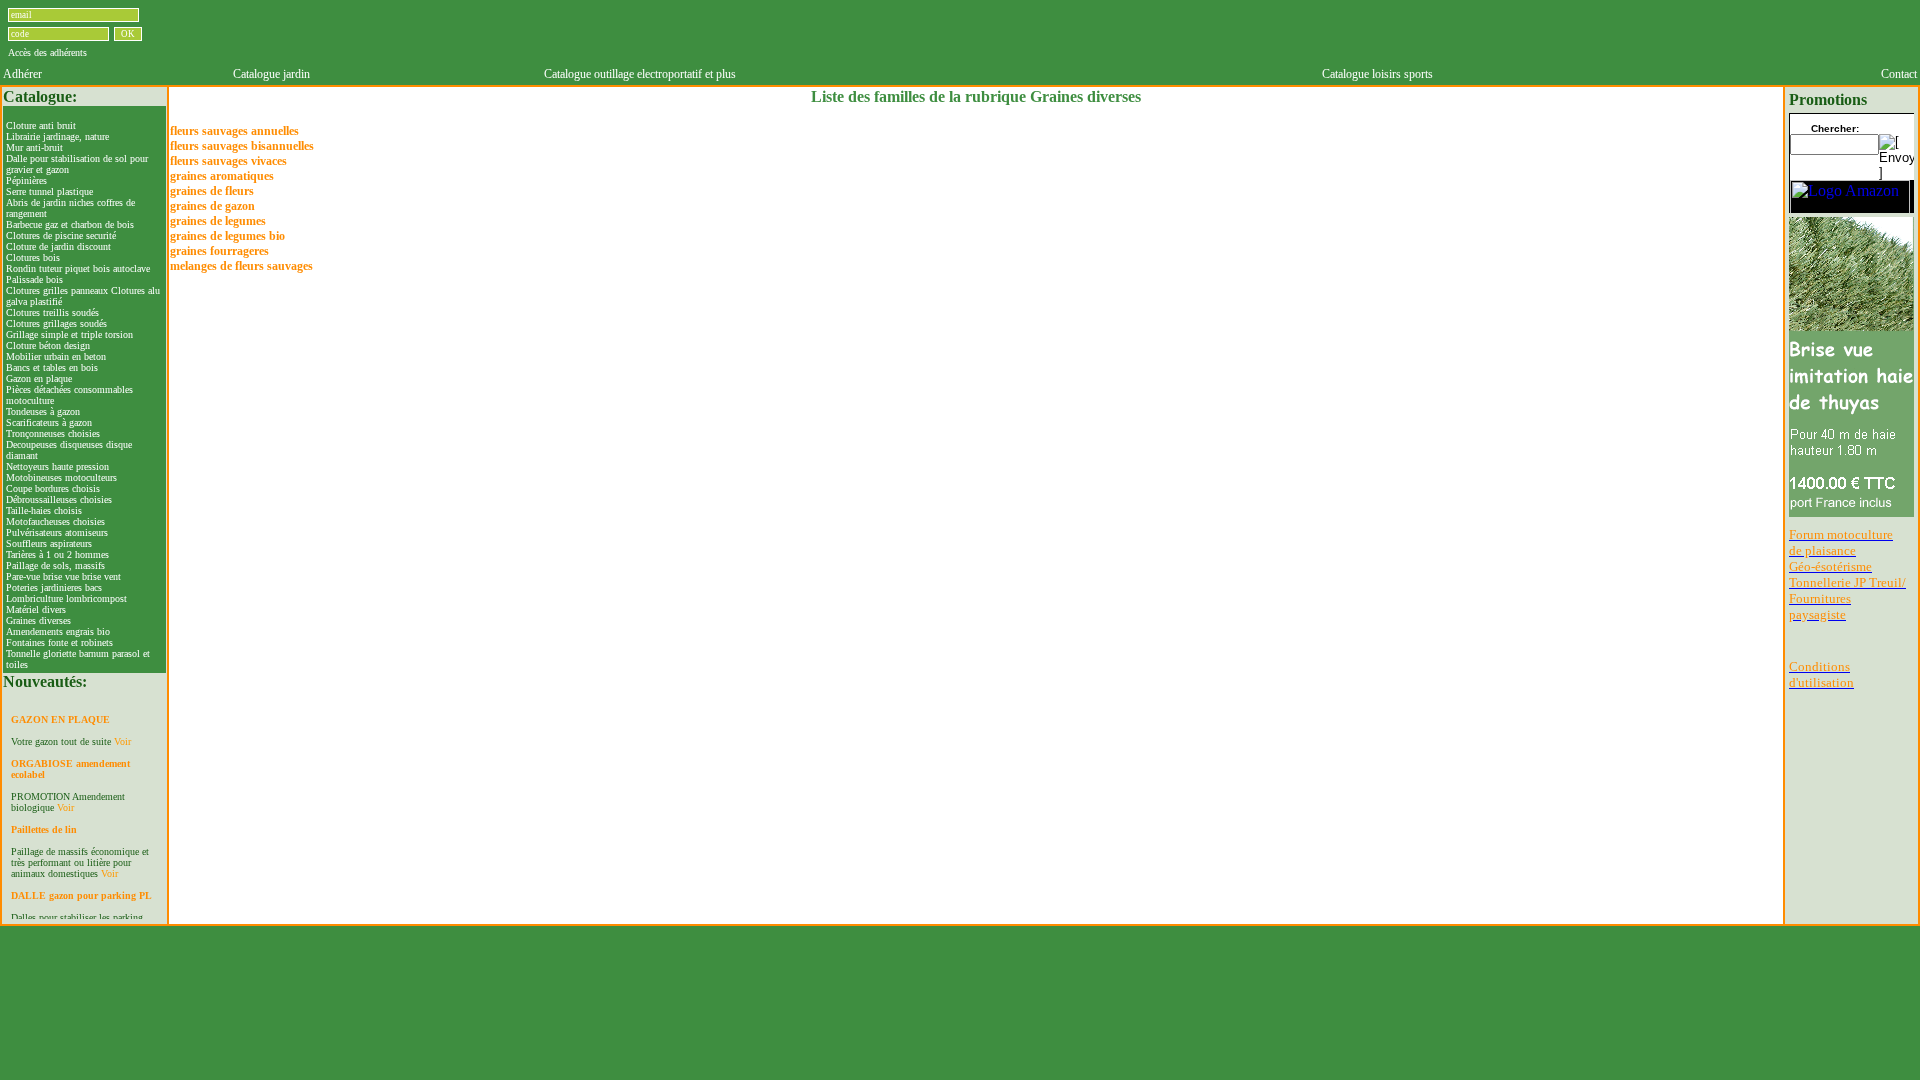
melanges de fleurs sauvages (241, 266)
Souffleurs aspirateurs (49, 543)
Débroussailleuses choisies (59, 499)
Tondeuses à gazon (43, 411)
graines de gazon (212, 206)
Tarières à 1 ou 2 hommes (57, 554)
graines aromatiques (222, 176)
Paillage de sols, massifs (55, 565)
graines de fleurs (212, 191)
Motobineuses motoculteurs (61, 477)
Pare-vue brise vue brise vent (63, 576)
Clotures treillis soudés (52, 312)
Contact (1899, 74)
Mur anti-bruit (34, 147)
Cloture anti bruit (41, 125)
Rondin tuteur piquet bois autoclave (78, 268)
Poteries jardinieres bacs (54, 587)
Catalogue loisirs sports (1377, 74)
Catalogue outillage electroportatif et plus (640, 74)
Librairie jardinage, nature (57, 136)
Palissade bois (34, 279)
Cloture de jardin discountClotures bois (58, 252)
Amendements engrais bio (58, 631)
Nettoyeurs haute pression (57, 466)
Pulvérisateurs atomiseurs (57, 532)
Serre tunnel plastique (49, 191)
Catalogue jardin (271, 74)
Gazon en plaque (39, 378)
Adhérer (22, 74)
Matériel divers (36, 609)
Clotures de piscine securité (61, 235)
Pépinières (26, 180)
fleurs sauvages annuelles (234, 131)
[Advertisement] (1074, 33)
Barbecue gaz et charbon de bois (70, 224)
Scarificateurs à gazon (49, 422)
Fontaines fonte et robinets (59, 642)
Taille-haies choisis (44, 510)
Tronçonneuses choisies (53, 433)
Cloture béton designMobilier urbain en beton (56, 351)
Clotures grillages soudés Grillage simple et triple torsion (69, 329)
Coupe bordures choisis (53, 488)
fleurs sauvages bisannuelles (242, 146)
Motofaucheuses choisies (55, 521)
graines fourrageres (219, 251)
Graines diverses (38, 620)
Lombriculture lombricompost (66, 598)
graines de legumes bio (227, 236)
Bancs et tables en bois (52, 367)
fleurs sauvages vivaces (228, 161)
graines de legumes (218, 221)
